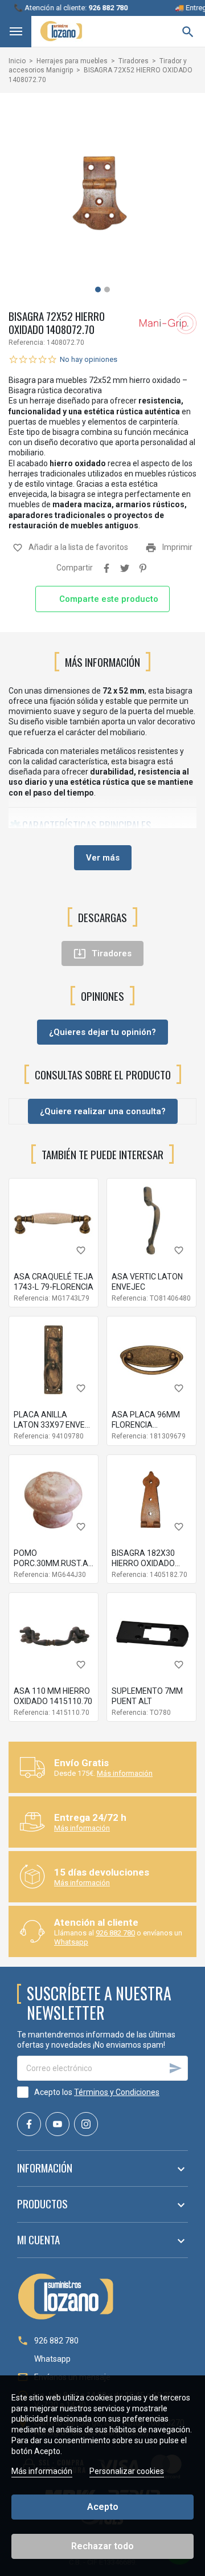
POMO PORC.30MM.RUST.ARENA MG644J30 (61, 1563)
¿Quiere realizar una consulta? (103, 1111)
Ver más (103, 858)
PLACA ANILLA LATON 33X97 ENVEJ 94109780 (52, 1425)
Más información (125, 1773)
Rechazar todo (102, 2546)
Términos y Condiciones (117, 2092)
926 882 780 (115, 1933)
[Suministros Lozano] (61, 31)
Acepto (103, 2507)
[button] (98, 290)
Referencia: (27, 343)
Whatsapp (71, 1942)
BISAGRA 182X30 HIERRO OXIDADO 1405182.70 (143, 1563)
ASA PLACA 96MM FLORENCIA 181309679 (146, 1425)
